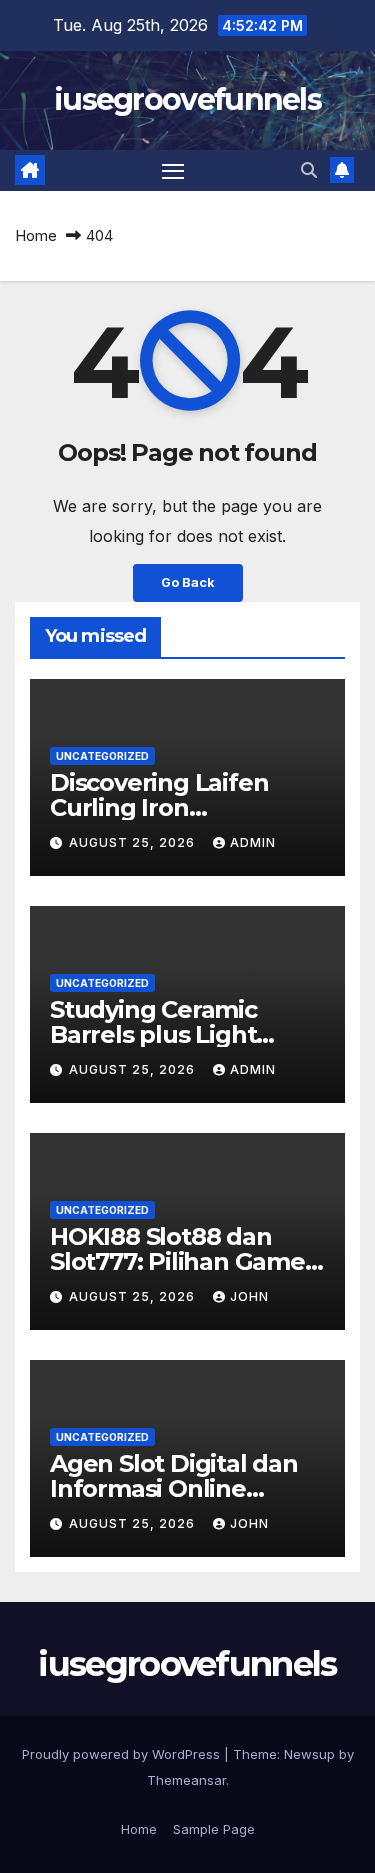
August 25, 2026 (134, 842)
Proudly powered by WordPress (123, 1754)
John (249, 1296)
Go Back (188, 582)
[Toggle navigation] (173, 171)
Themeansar (186, 1780)
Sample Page (214, 1829)
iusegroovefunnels (187, 99)
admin (253, 842)
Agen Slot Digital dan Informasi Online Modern (174, 1488)
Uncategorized (102, 756)
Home (36, 235)
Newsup (309, 1754)
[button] (309, 170)
